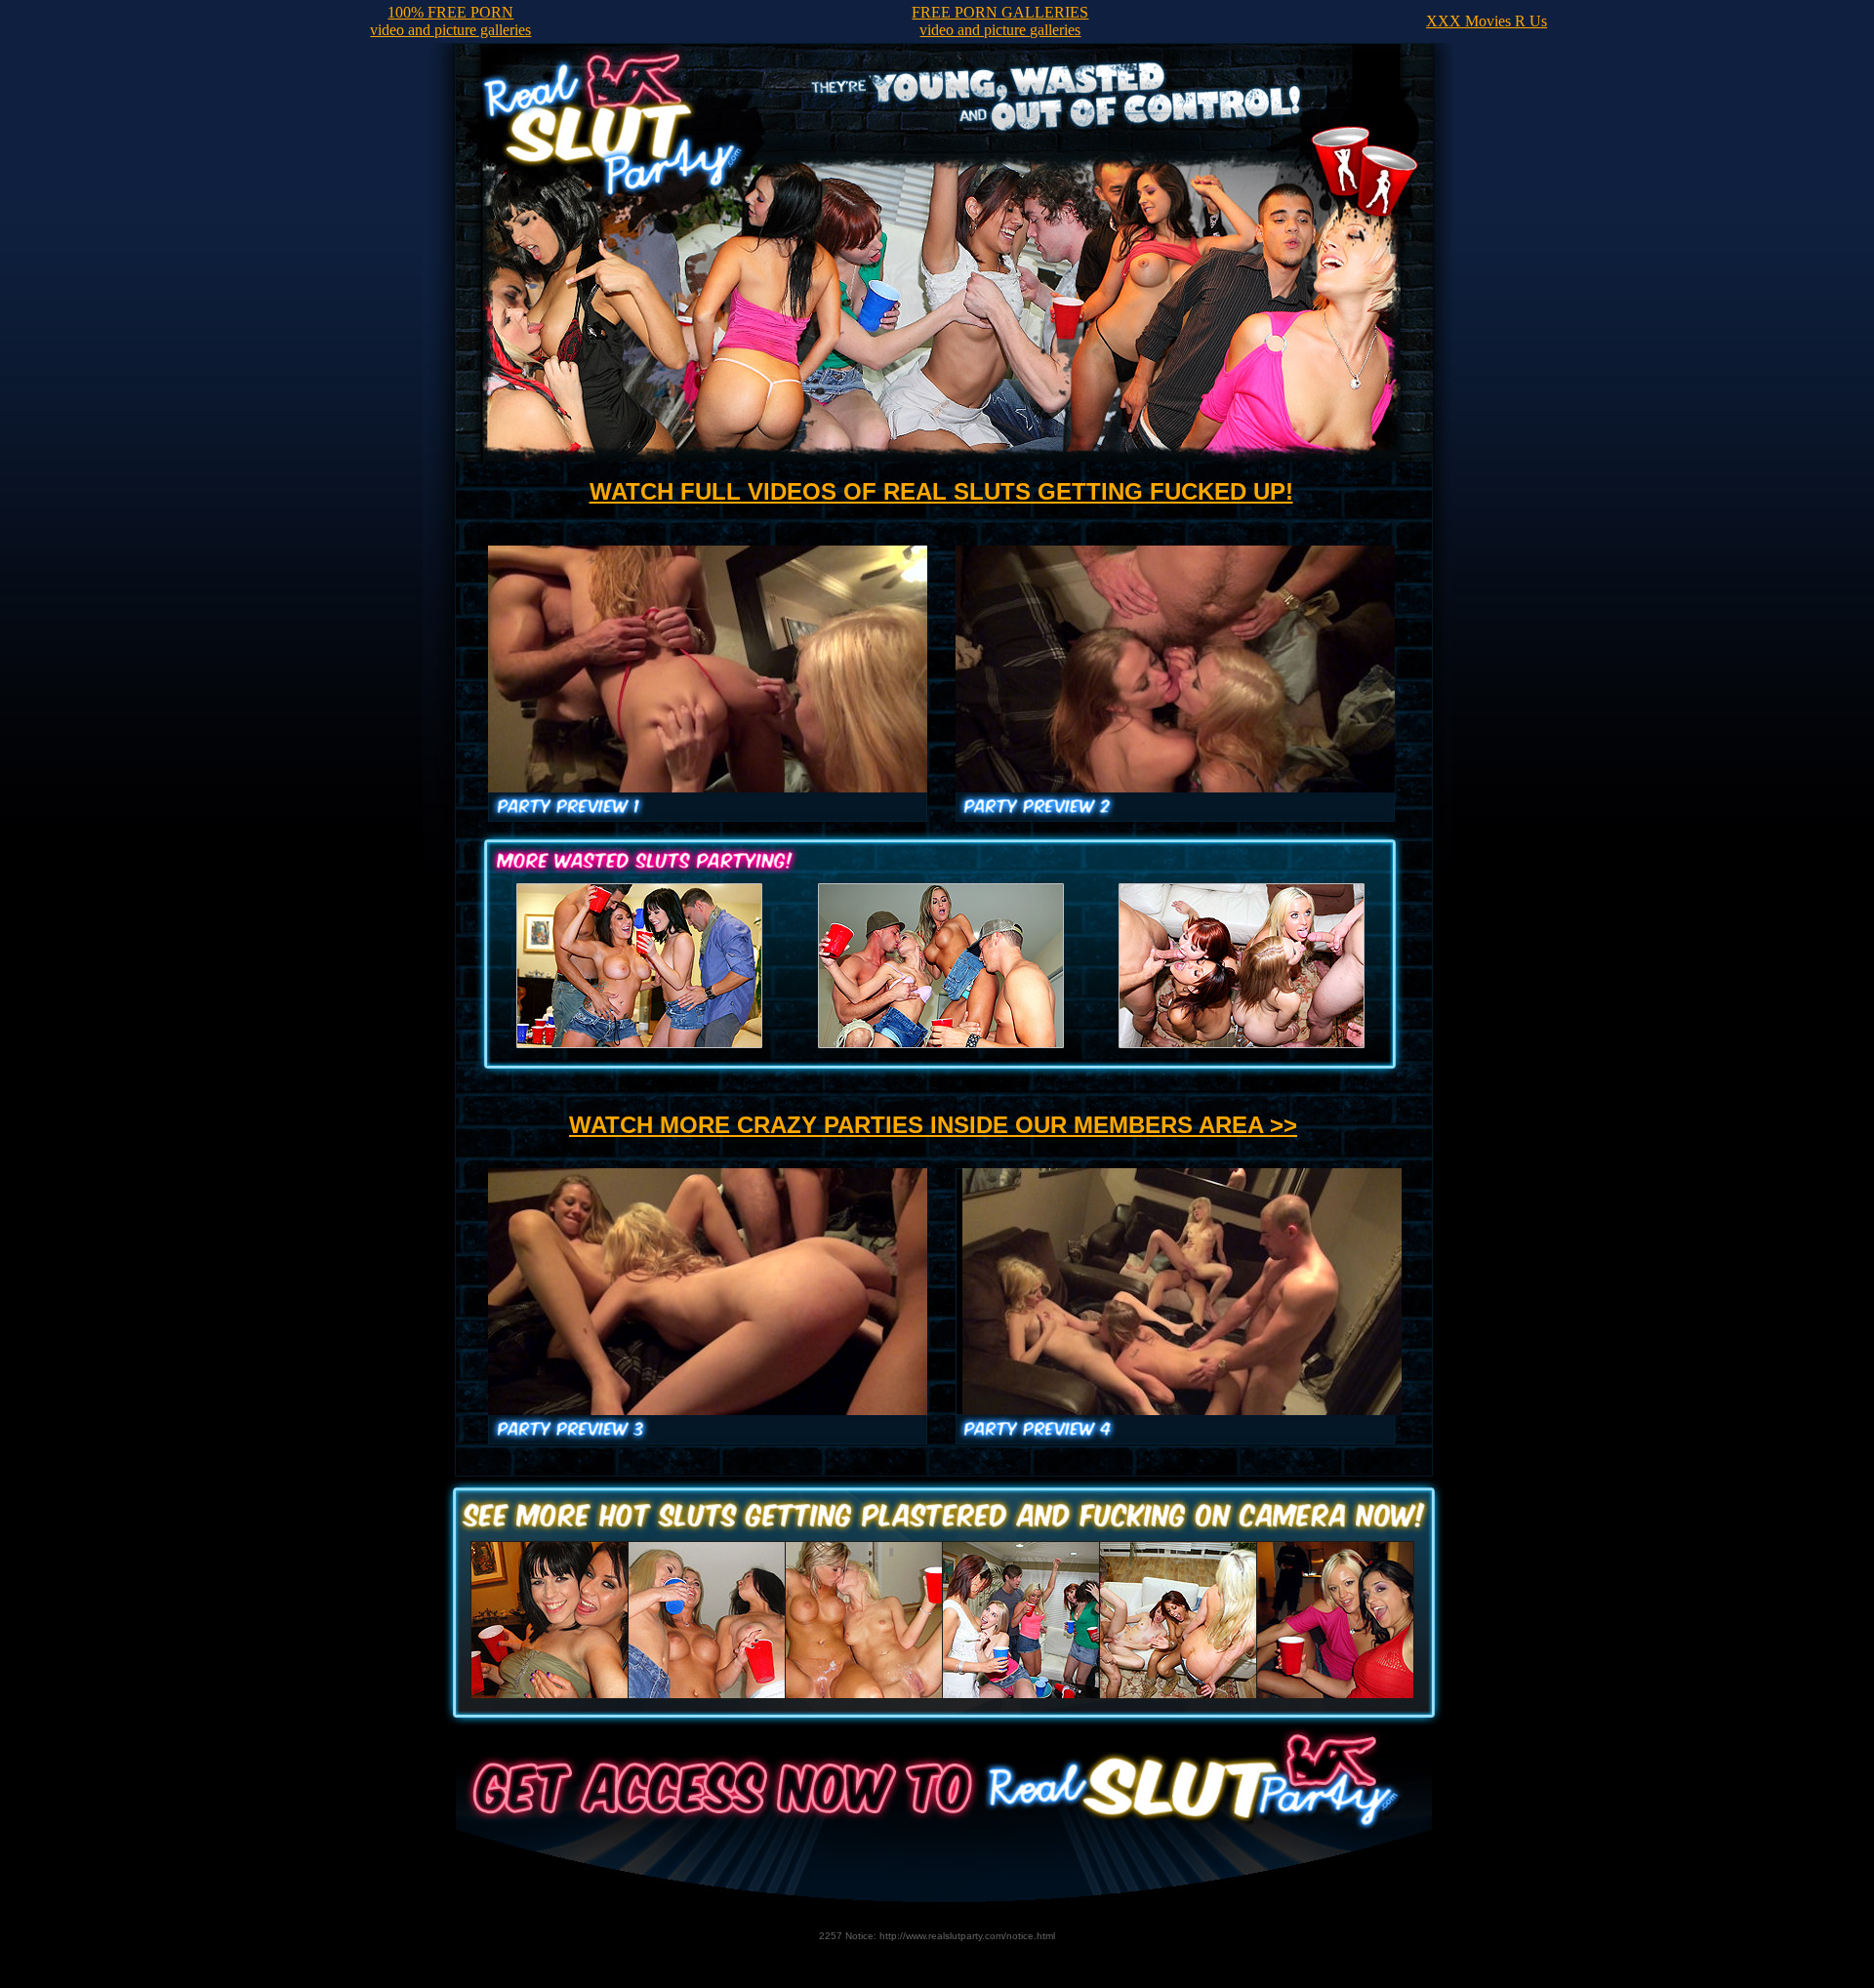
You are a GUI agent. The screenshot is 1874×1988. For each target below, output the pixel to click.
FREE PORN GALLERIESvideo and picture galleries (1000, 21)
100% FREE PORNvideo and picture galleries (450, 21)
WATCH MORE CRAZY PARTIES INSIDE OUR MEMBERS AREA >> (933, 1125)
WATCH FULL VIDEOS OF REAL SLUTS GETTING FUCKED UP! (941, 491)
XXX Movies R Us (1487, 21)
